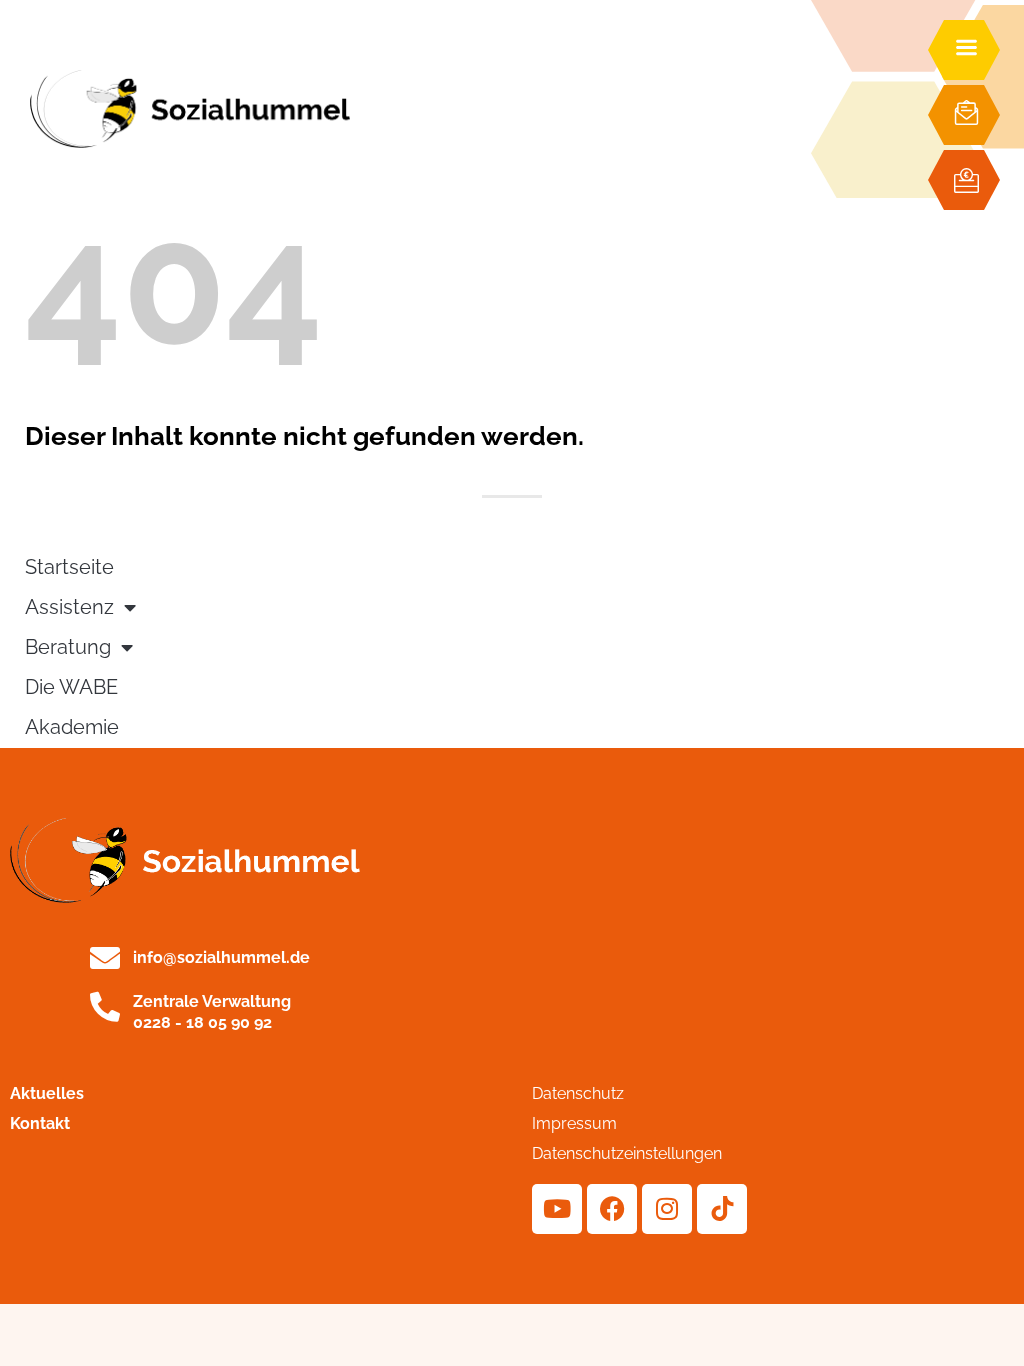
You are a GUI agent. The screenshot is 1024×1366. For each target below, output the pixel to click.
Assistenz (69, 607)
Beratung (68, 647)
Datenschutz (578, 1093)
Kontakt (40, 1123)
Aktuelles (47, 1093)
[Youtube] (557, 1209)
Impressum (574, 1123)
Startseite (69, 567)
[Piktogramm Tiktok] (722, 1209)
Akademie (72, 727)
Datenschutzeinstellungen (627, 1153)
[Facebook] (612, 1209)
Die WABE (71, 687)
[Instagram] (667, 1209)
